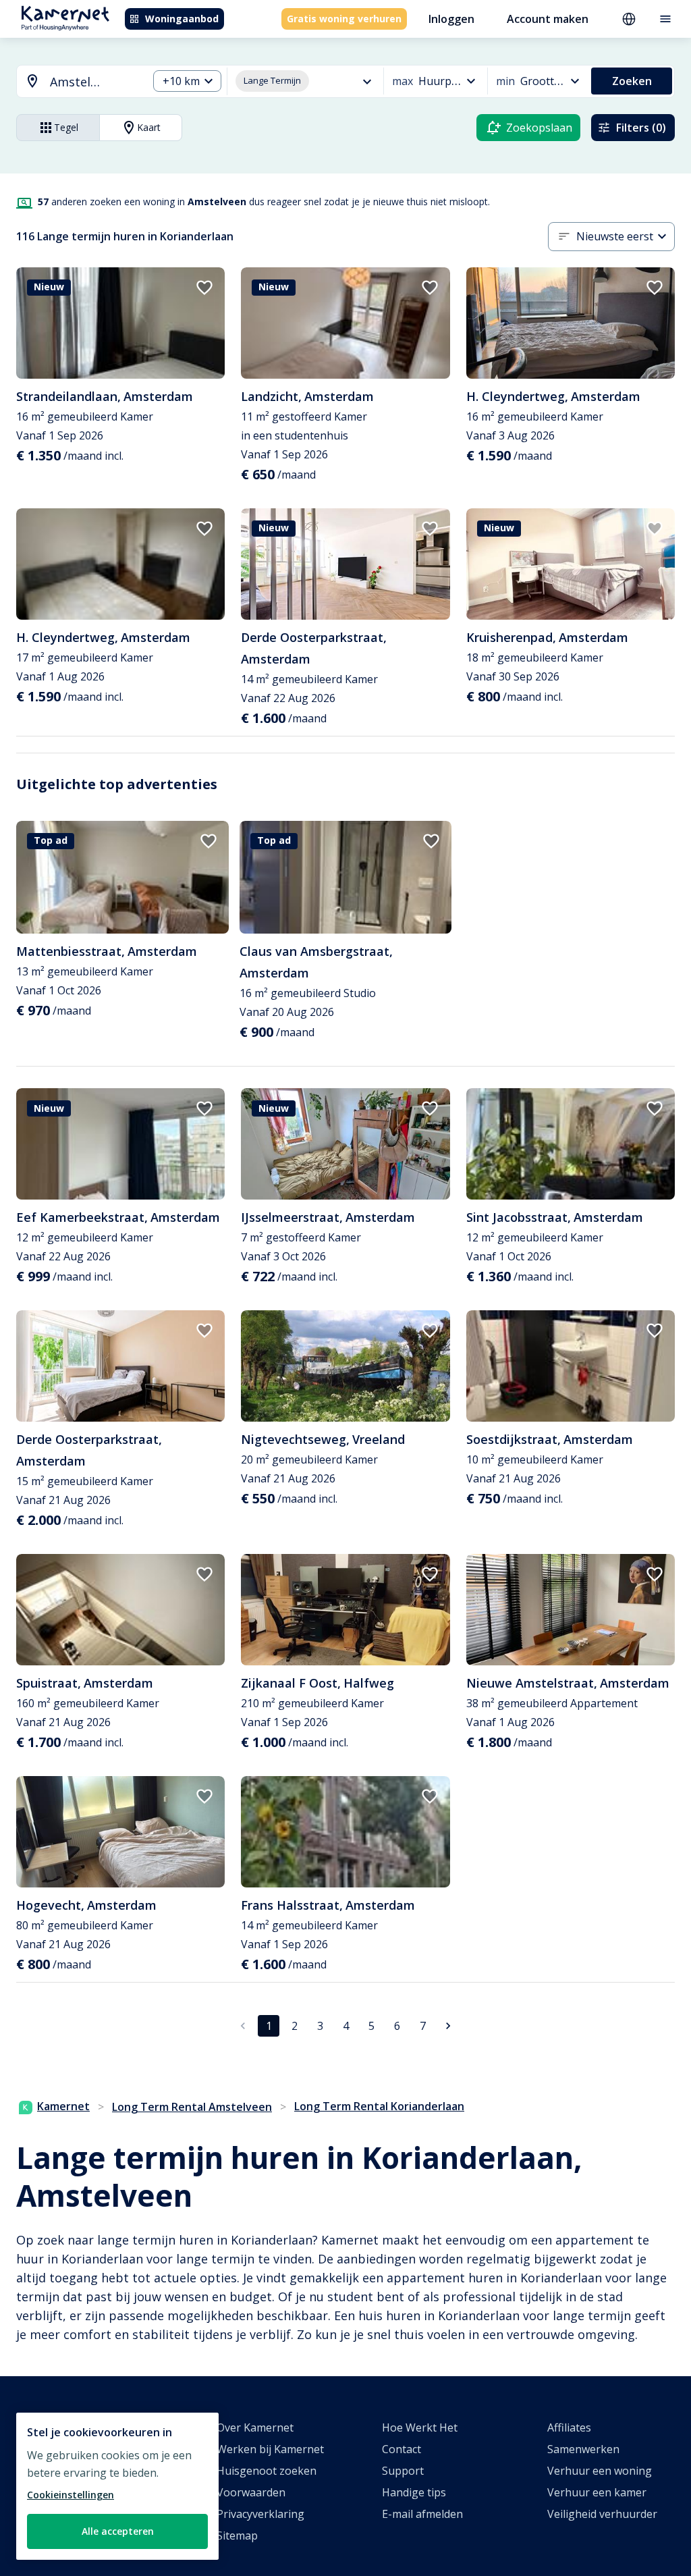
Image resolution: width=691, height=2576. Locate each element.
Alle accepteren (118, 2531)
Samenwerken (583, 2449)
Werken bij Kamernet (270, 2449)
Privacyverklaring (260, 2514)
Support (403, 2471)
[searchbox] (94, 82)
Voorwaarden (251, 2492)
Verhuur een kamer (597, 2492)
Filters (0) (641, 128)
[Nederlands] (629, 19)
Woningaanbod (182, 19)
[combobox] (74, 82)
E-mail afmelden (422, 2514)
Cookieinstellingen (71, 2495)
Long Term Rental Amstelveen (192, 2107)
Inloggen (451, 19)
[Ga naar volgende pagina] (448, 2026)
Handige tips (414, 2492)
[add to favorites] (204, 288)
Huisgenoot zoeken (267, 2471)
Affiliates (569, 2427)
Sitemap (237, 2535)
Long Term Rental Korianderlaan (379, 2106)
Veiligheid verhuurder (602, 2514)
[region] (117, 2486)
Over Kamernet (255, 2427)
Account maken (548, 19)
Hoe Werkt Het (420, 2427)
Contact (402, 2449)
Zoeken (632, 81)
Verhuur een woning (600, 2471)
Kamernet (63, 2106)
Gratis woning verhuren (344, 19)
